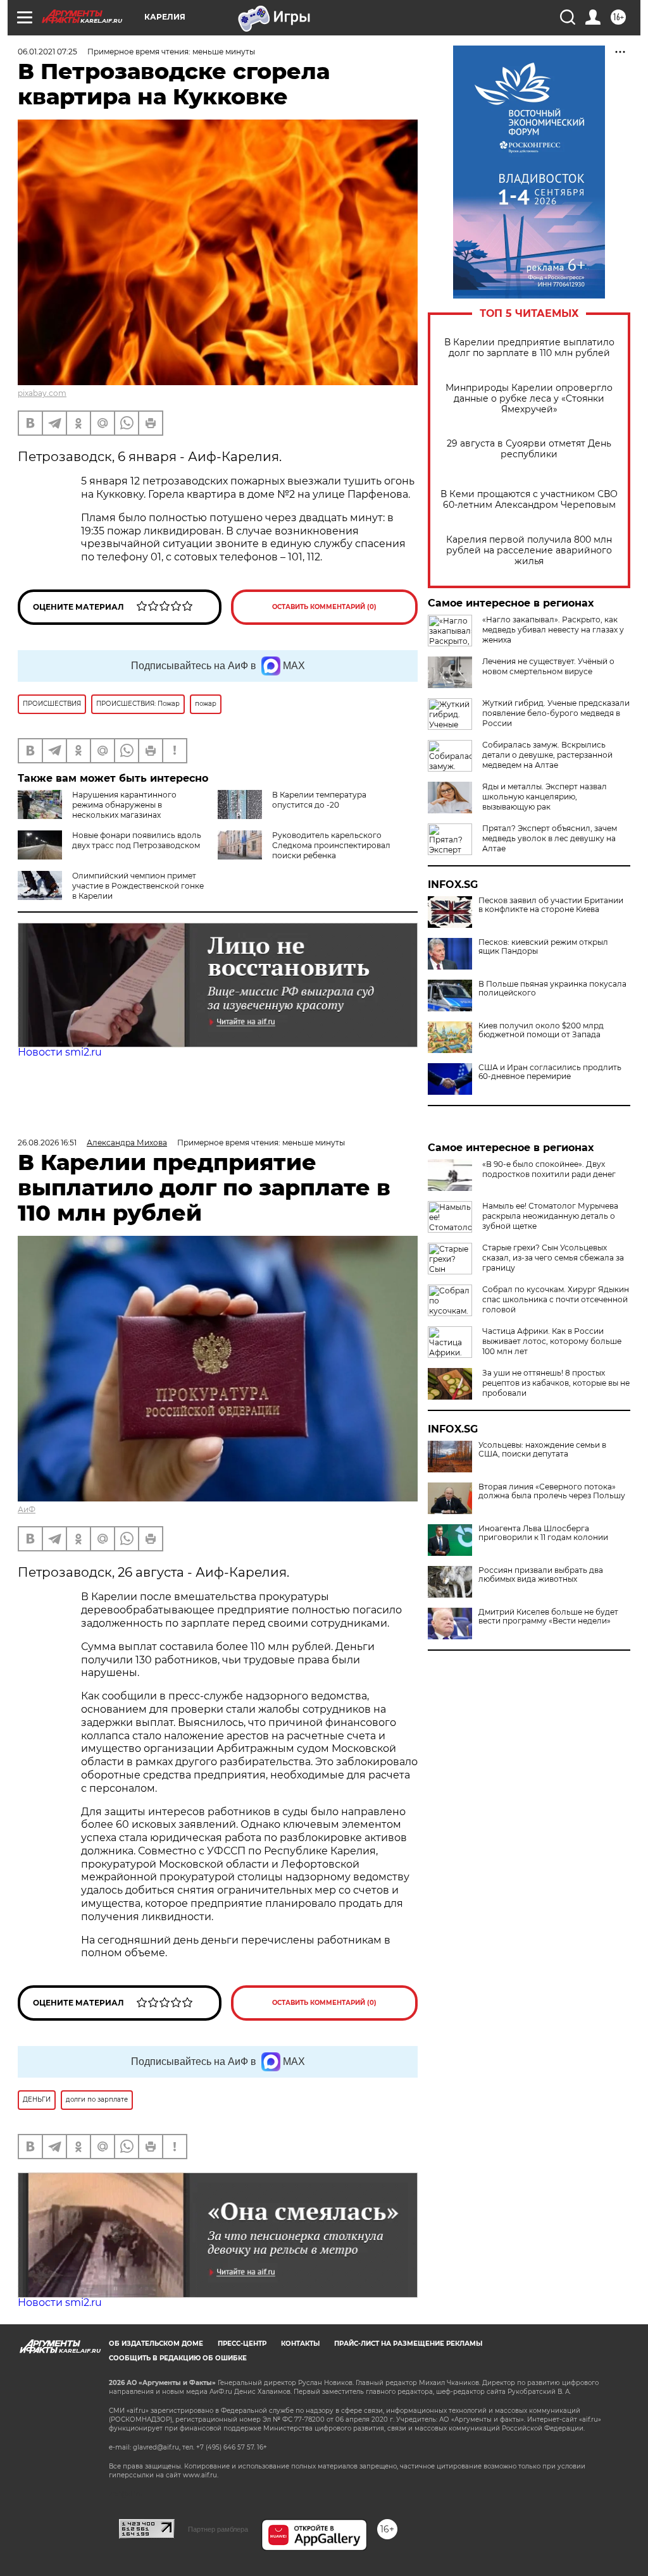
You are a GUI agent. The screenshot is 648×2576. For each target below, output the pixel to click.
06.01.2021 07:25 (47, 52)
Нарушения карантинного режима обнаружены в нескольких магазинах (124, 805)
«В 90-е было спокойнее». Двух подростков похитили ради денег (549, 1169)
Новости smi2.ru (60, 1052)
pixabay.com (42, 393)
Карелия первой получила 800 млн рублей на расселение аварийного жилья (529, 551)
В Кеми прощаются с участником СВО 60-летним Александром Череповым (529, 500)
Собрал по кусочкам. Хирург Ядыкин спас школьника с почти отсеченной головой (556, 1299)
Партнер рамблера (218, 2529)
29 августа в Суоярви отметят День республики (529, 449)
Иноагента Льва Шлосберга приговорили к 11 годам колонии (543, 1533)
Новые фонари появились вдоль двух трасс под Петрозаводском (137, 840)
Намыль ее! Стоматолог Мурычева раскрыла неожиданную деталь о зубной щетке (550, 1216)
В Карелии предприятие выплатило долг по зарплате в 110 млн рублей (529, 348)
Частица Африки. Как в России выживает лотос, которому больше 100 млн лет (552, 1341)
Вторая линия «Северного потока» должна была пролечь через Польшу (552, 1491)
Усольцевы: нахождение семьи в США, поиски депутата (542, 1450)
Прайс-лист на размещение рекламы (408, 2344)
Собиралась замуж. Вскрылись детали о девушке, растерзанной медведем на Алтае (547, 755)
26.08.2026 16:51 (47, 1143)
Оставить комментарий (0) (324, 607)
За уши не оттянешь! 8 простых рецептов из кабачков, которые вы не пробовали (556, 1383)
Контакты (300, 2344)
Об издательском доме (156, 2344)
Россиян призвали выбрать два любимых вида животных (541, 1575)
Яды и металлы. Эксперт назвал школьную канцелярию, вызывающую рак (545, 797)
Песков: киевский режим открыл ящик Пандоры (543, 947)
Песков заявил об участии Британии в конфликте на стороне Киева (551, 905)
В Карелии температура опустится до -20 (319, 800)
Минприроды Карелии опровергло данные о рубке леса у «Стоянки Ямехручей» (529, 399)
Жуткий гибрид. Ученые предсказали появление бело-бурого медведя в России (556, 713)
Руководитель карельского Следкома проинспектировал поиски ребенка (331, 845)
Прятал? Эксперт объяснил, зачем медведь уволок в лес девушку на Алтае (550, 838)
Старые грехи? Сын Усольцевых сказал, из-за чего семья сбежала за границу (553, 1258)
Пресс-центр (242, 2344)
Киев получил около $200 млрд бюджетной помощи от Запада (541, 1030)
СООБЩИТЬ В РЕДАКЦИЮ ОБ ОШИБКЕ (178, 2358)
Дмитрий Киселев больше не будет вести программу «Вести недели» (548, 1617)
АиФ (27, 1509)
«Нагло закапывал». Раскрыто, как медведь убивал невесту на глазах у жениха (553, 630)
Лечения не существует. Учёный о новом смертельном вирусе (548, 666)
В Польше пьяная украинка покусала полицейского (552, 989)
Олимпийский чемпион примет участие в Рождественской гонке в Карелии (138, 886)
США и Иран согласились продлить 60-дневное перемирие (550, 1072)
